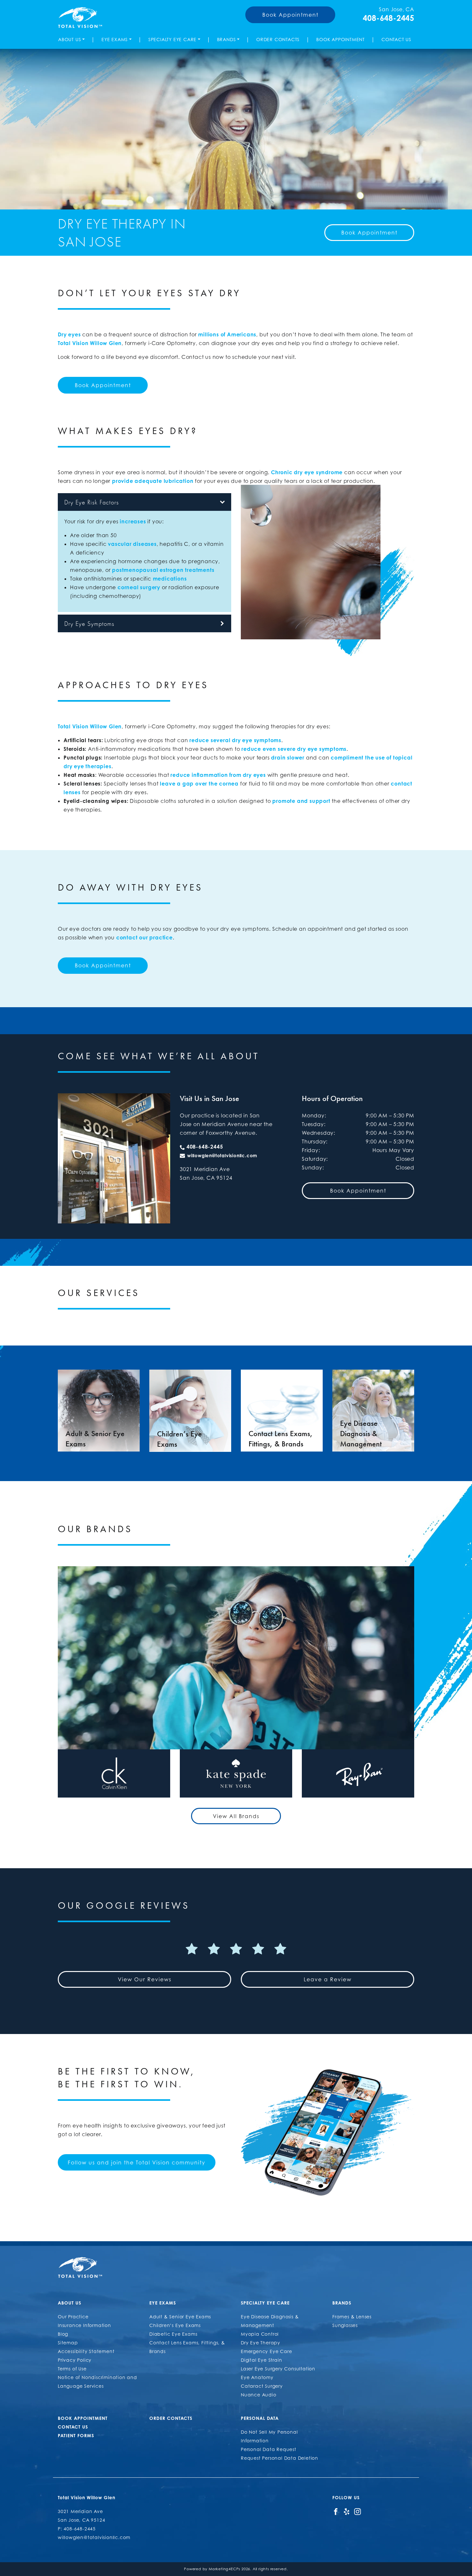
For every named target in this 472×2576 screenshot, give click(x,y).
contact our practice (144, 937)
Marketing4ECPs (224, 2569)
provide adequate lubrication (153, 481)
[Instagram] (358, 2511)
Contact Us (396, 39)
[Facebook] (336, 2511)
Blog (63, 2334)
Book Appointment (290, 15)
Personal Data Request (269, 2449)
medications (170, 579)
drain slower (288, 758)
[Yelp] (347, 2511)
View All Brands (236, 1816)
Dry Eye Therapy (261, 2343)
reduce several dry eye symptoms (235, 740)
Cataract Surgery (262, 2386)
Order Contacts (278, 39)
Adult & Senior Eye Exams (180, 2317)
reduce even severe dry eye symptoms (294, 749)
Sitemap (68, 2343)
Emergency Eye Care (266, 2351)
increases (133, 521)
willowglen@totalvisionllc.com (222, 1155)
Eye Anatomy (257, 2377)
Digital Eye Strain (261, 2360)
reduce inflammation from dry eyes (218, 775)
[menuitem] (73, 39)
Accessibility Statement (86, 2351)
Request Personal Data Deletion (280, 2458)
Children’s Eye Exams (175, 2325)
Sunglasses (345, 2325)
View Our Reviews (145, 1979)
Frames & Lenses (352, 2317)
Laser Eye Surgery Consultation (278, 2369)
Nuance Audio (259, 2395)
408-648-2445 (389, 18)
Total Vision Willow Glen (90, 343)
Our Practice (73, 2317)
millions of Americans (227, 334)
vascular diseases (132, 544)
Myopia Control (260, 2334)
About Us (70, 39)
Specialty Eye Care (172, 39)
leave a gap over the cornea (199, 784)
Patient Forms (76, 2435)
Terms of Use (72, 2369)
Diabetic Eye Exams (173, 2334)
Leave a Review (328, 1979)
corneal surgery (139, 587)
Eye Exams (115, 39)
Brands (227, 39)
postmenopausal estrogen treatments (163, 570)
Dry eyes (69, 334)
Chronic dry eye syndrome (307, 472)
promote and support (301, 801)
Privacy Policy (75, 2360)
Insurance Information (84, 2325)
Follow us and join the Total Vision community (137, 2163)
